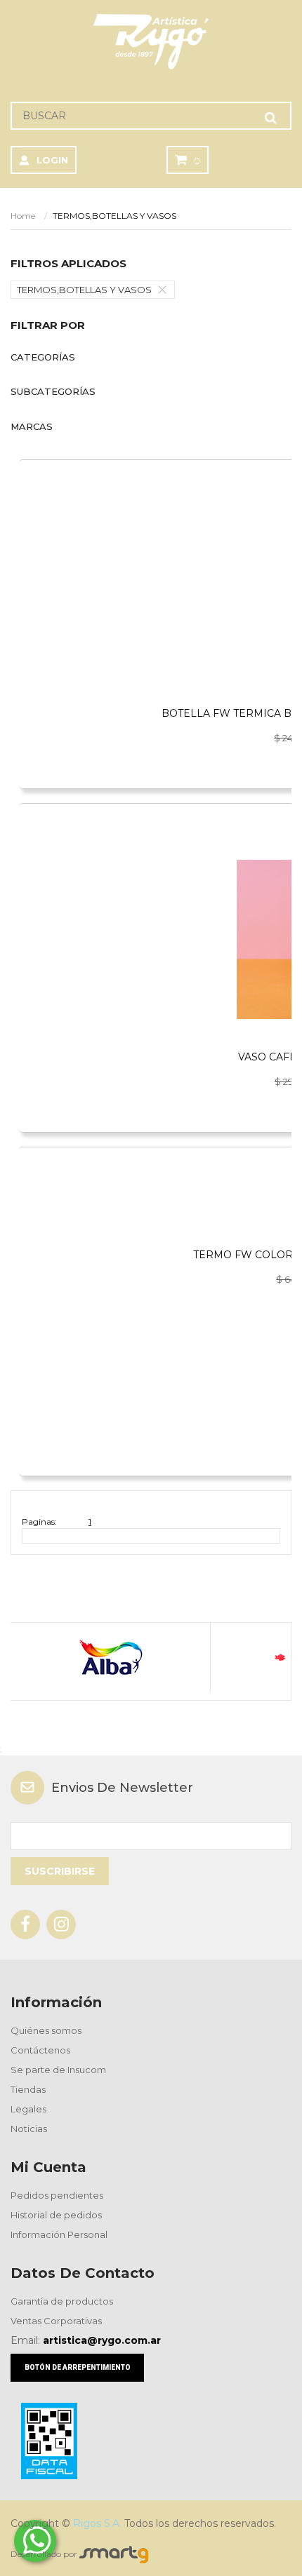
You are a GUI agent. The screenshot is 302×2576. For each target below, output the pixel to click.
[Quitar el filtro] (166, 290)
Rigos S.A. (97, 2523)
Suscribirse (60, 1871)
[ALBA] (110, 1658)
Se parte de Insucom (58, 2070)
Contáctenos (40, 2050)
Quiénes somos (46, 2030)
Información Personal (59, 2234)
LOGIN (52, 160)
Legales (28, 2109)
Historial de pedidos (56, 2215)
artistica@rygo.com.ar (102, 2340)
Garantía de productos (62, 2301)
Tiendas (28, 2089)
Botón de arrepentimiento (78, 2367)
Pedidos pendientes (57, 2195)
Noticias (29, 2129)
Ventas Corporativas (56, 2321)
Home (23, 216)
